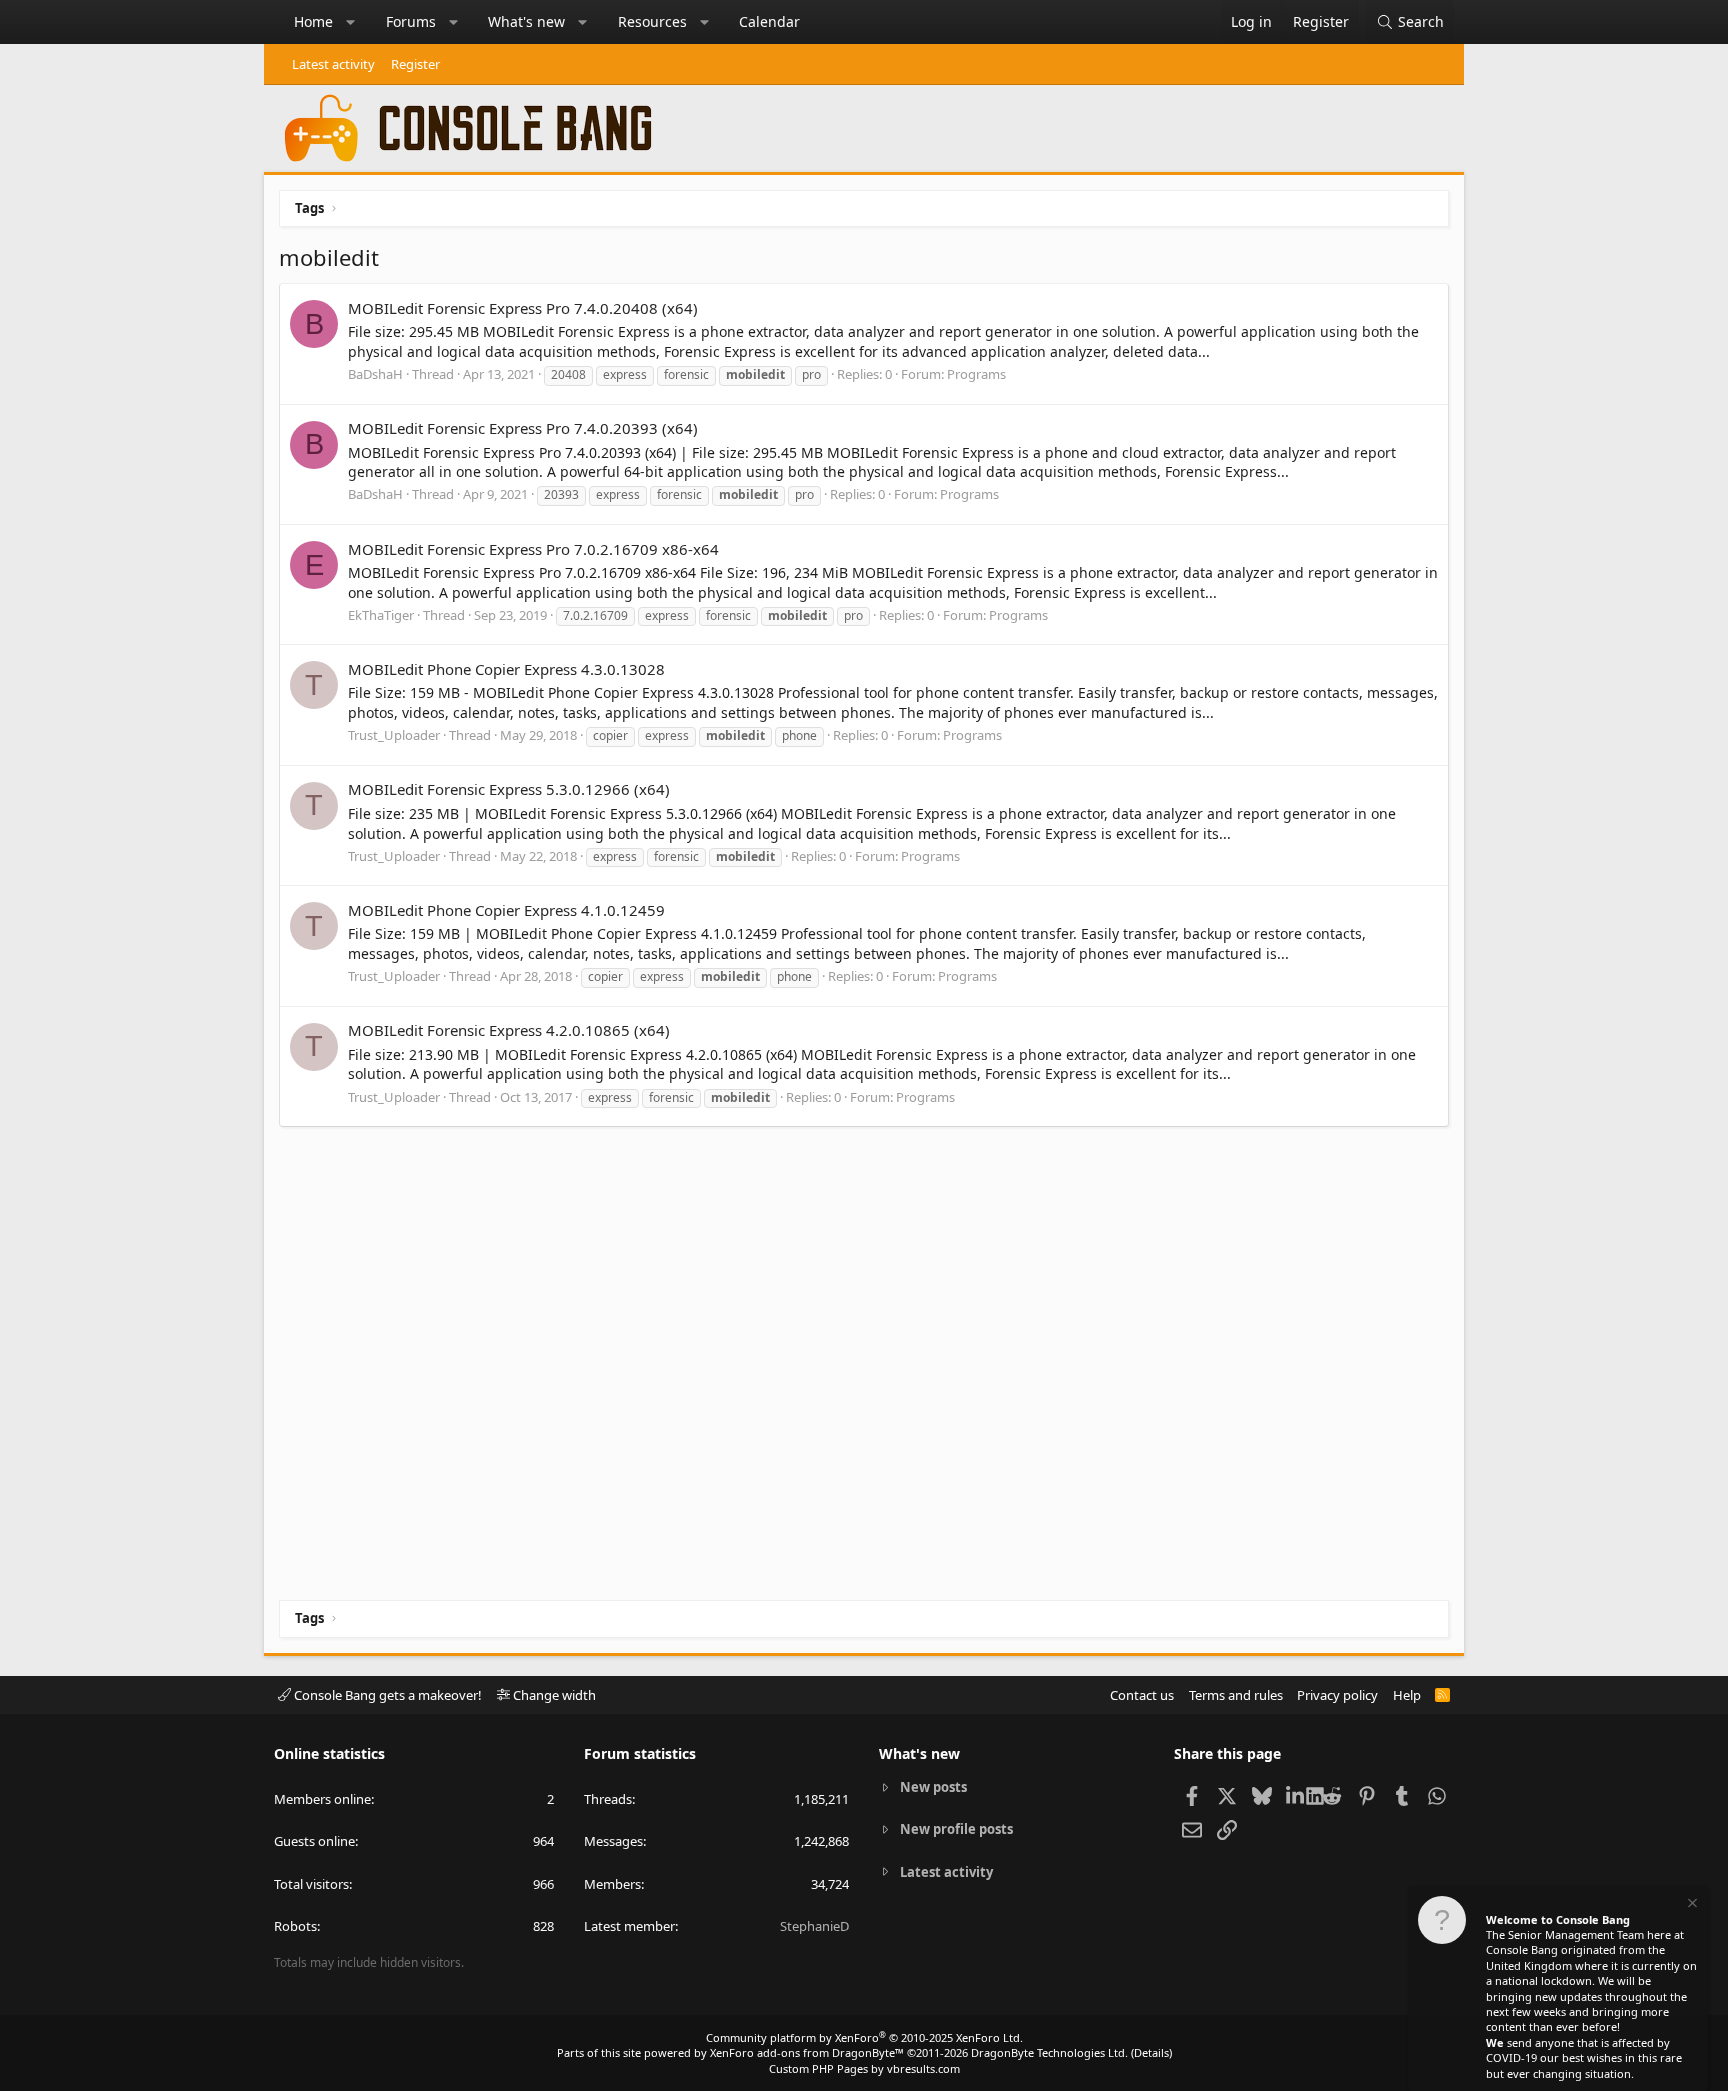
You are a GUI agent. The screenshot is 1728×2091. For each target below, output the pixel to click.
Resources (652, 21)
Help (1407, 1695)
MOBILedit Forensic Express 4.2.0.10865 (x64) (509, 1030)
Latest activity (333, 64)
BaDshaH (375, 374)
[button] (351, 22)
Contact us (1142, 1695)
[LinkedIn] (1296, 1795)
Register (415, 64)
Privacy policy (1337, 1695)
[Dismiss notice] (1691, 1905)
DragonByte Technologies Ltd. (1049, 2052)
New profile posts (956, 1829)
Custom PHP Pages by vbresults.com (864, 2068)
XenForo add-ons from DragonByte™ (807, 2052)
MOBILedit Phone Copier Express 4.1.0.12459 (506, 910)
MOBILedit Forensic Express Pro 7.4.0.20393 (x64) (523, 428)
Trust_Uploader (394, 735)
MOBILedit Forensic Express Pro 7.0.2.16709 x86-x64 (533, 549)
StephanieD (814, 1926)
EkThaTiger (381, 615)
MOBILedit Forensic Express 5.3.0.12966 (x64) (509, 789)
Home (313, 21)
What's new (526, 21)
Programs (976, 374)
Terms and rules (1236, 1695)
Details (1151, 2052)
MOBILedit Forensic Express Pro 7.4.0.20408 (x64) (523, 308)
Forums (411, 21)
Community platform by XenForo (864, 2037)
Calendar (769, 21)
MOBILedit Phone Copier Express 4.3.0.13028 (506, 669)
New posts (933, 1787)
